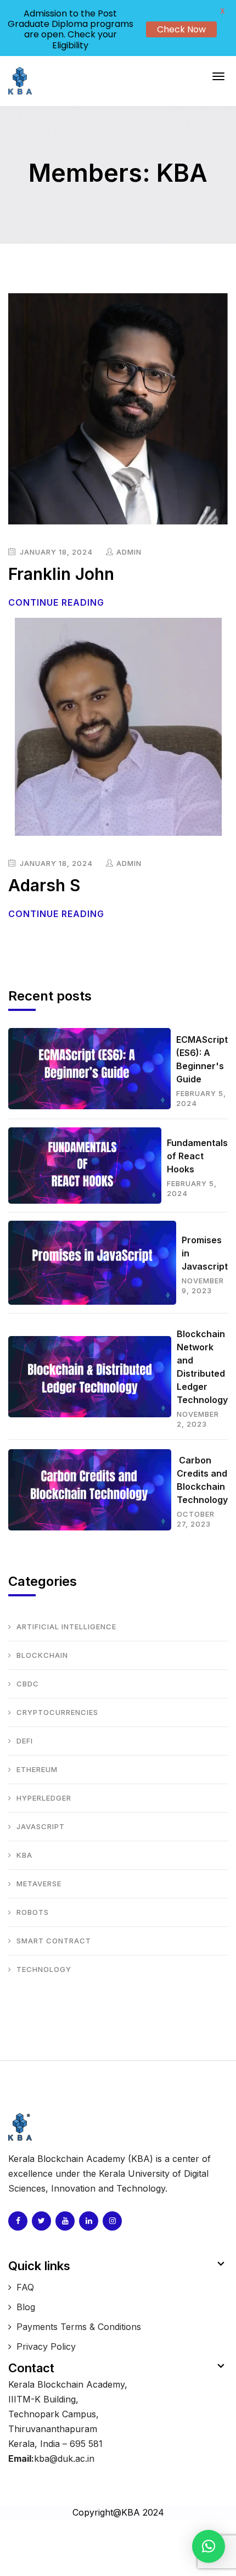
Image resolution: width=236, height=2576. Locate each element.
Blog (26, 2307)
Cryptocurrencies (57, 1712)
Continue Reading (58, 602)
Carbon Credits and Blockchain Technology (202, 1480)
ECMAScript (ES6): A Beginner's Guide (202, 1059)
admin (129, 552)
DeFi (25, 1741)
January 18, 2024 (55, 552)
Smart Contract (54, 1941)
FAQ (25, 2287)
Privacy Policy (46, 2346)
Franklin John (61, 574)
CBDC (28, 1684)
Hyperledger (44, 1798)
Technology (44, 1969)
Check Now (181, 29)
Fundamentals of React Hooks (197, 1156)
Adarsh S (44, 885)
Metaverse (39, 1884)
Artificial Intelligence (66, 1627)
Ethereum (37, 1769)
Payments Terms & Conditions (79, 2327)
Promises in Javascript (205, 1253)
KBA (24, 1855)
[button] (209, 2546)
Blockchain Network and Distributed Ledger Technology (202, 1367)
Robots (33, 1912)
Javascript (41, 1826)
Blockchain (42, 1655)
